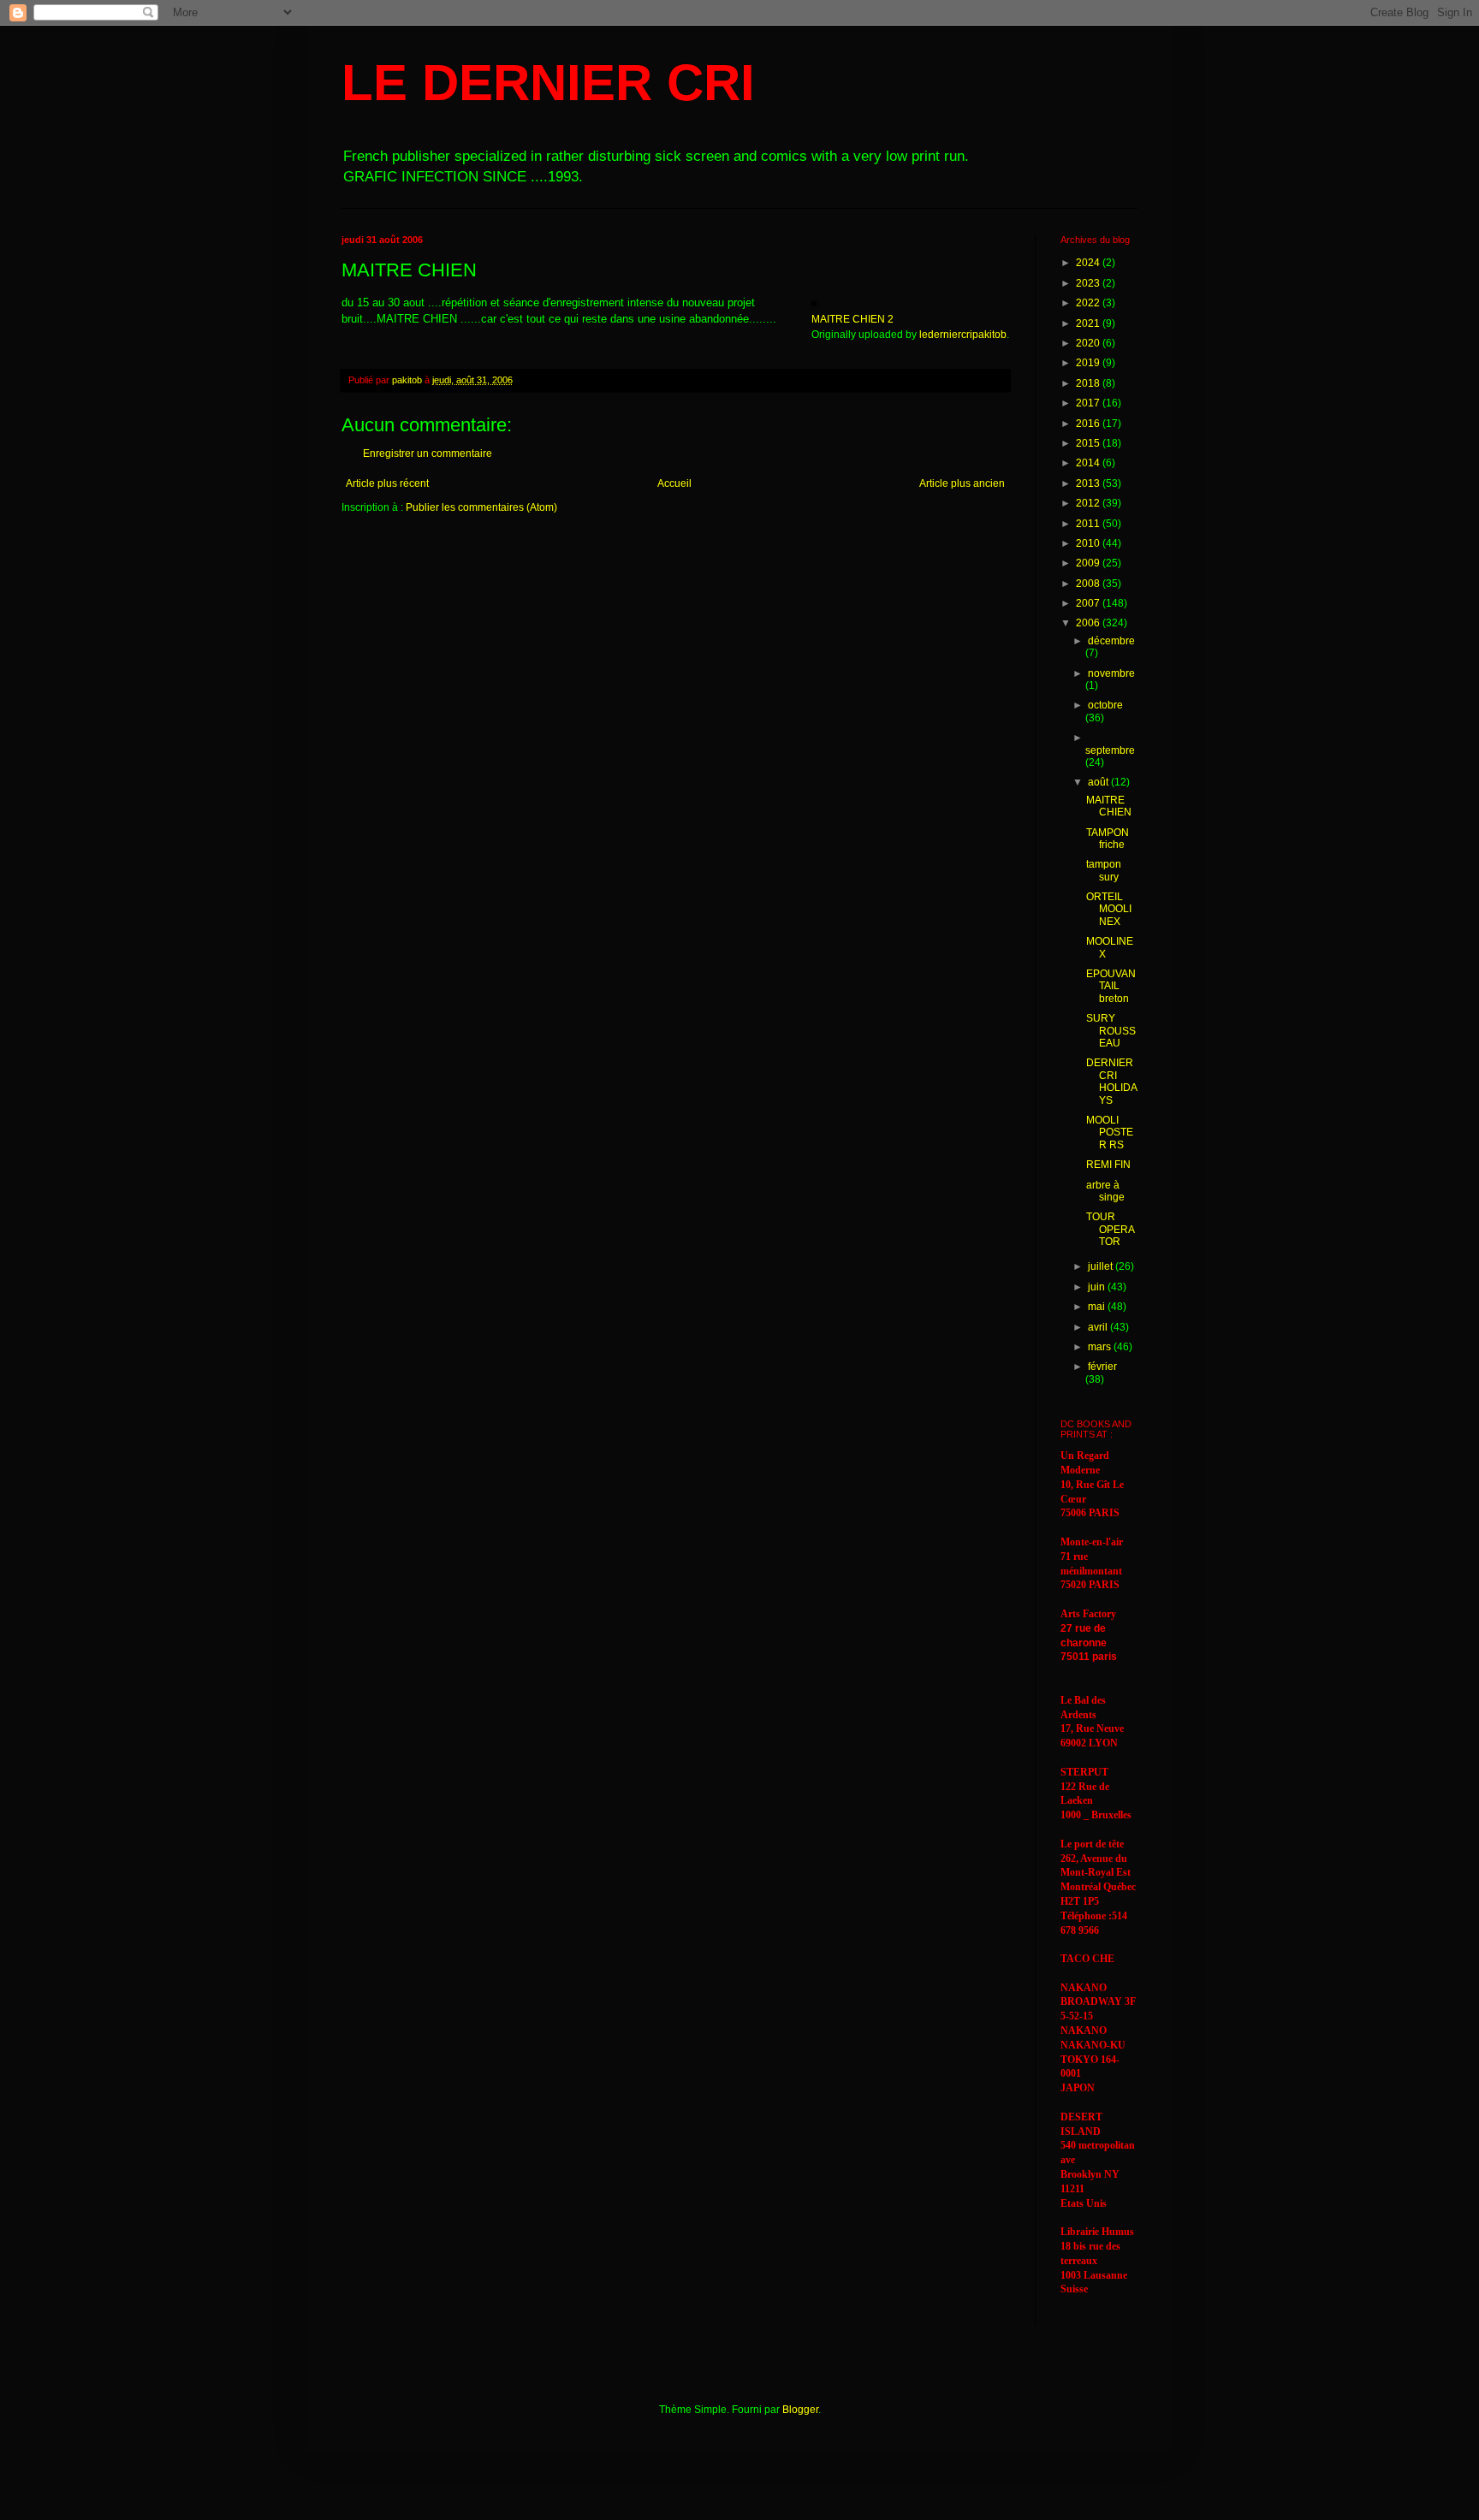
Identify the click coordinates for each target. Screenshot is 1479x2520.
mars (1101, 1347)
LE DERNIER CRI (548, 83)
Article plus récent (387, 483)
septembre (1110, 750)
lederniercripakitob (963, 335)
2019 (1089, 363)
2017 (1089, 403)
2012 (1089, 503)
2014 (1089, 463)
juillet (1102, 1266)
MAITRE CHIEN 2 (852, 319)
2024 (1089, 263)
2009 (1089, 563)
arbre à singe (1105, 1191)
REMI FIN (1108, 1165)
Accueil (674, 483)
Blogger (800, 2410)
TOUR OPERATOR (1111, 1229)
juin (1098, 1287)
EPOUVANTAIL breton (1111, 986)
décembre (1111, 641)
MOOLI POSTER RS (1110, 1133)
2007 (1089, 603)
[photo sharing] (814, 302)
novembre (1111, 673)
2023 (1089, 283)
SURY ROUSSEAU (1111, 1031)
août (1099, 782)
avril (1099, 1327)
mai (1098, 1307)
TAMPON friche (1108, 839)
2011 (1089, 524)
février (1102, 1367)
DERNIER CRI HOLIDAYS (1112, 1081)
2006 (1089, 623)
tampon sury (1104, 870)
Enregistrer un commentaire (428, 454)
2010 (1089, 543)
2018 (1089, 383)
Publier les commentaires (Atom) (481, 507)
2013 (1089, 483)
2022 (1089, 303)
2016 (1089, 424)
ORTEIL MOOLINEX (1109, 909)
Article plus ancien (962, 483)
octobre (1105, 705)
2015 (1089, 443)
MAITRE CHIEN (1109, 806)
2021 (1089, 323)
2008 (1089, 584)
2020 (1089, 343)
